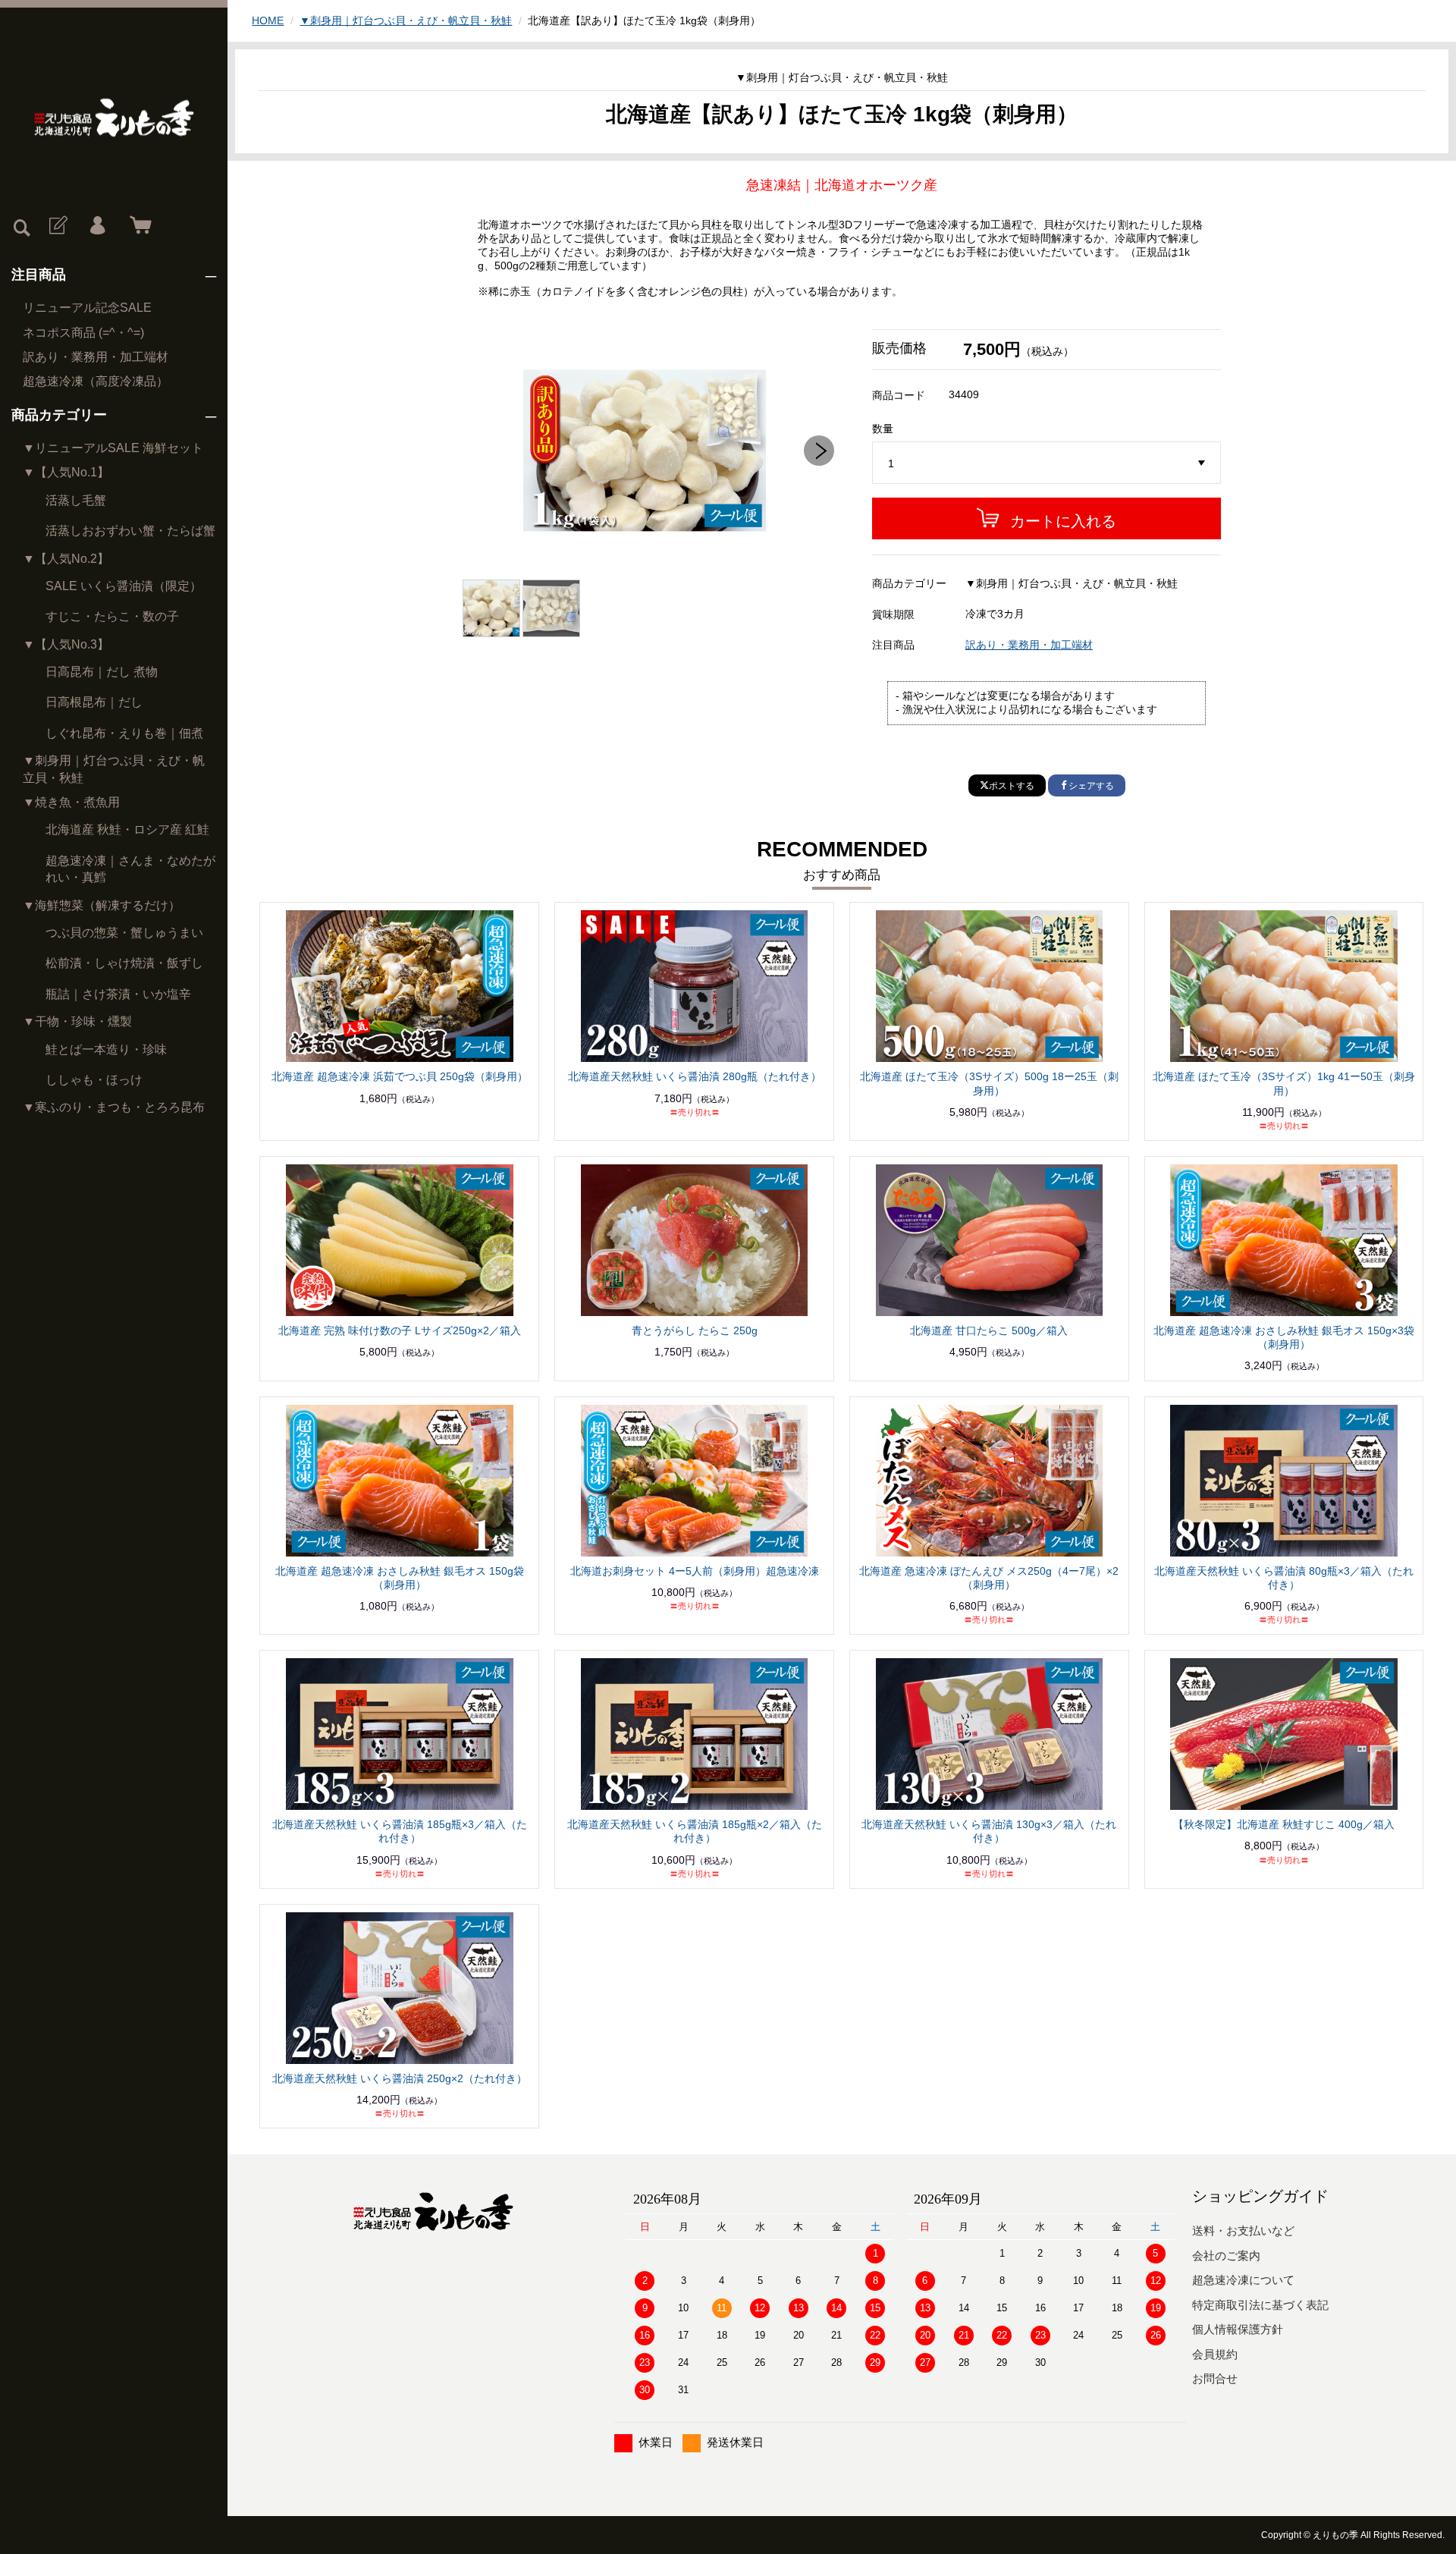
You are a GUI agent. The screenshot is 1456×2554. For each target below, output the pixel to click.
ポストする (1012, 786)
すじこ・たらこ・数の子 (112, 616)
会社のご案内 (1226, 2256)
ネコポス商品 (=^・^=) (83, 333)
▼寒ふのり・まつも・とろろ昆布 (114, 1107)
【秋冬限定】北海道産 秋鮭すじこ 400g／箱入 (1284, 1824)
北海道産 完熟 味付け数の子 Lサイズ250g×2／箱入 (400, 1330)
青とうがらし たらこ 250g (695, 1330)
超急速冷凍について (1243, 2280)
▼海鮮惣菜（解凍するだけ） (102, 905)
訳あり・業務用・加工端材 (96, 357)
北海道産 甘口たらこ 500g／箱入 (989, 1330)
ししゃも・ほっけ (94, 1080)
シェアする (1091, 786)
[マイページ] (97, 226)
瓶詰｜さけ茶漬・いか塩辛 (118, 994)
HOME (268, 20)
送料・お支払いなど (1243, 2230)
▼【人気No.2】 (66, 559)
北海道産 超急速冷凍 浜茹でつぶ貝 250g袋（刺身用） (400, 1076)
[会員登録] (57, 226)
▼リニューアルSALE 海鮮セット (113, 448)
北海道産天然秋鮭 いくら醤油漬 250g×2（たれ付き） (400, 2078)
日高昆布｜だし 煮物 (102, 672)
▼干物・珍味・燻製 (77, 1021)
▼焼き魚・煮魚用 (71, 802)
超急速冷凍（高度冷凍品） (96, 381)
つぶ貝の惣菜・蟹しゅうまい (124, 933)
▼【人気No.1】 (66, 472)
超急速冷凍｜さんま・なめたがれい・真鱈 (130, 869)
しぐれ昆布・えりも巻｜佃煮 (124, 733)
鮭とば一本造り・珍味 (106, 1049)
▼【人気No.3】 (66, 644)
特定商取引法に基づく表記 (1260, 2305)
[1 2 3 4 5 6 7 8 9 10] (1046, 463)
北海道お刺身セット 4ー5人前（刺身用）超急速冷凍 (695, 1571)
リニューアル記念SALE (87, 308)
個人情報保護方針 (1238, 2329)
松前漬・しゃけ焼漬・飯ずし (124, 963)
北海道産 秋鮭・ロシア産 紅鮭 (127, 829)
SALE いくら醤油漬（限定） (124, 586)
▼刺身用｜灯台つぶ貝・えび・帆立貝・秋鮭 (114, 769)
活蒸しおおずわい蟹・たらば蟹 (130, 531)
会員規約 (1215, 2354)
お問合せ (1215, 2378)
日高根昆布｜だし (94, 702)
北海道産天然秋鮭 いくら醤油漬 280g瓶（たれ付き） (695, 1076)
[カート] (137, 226)
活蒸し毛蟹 (76, 500)
